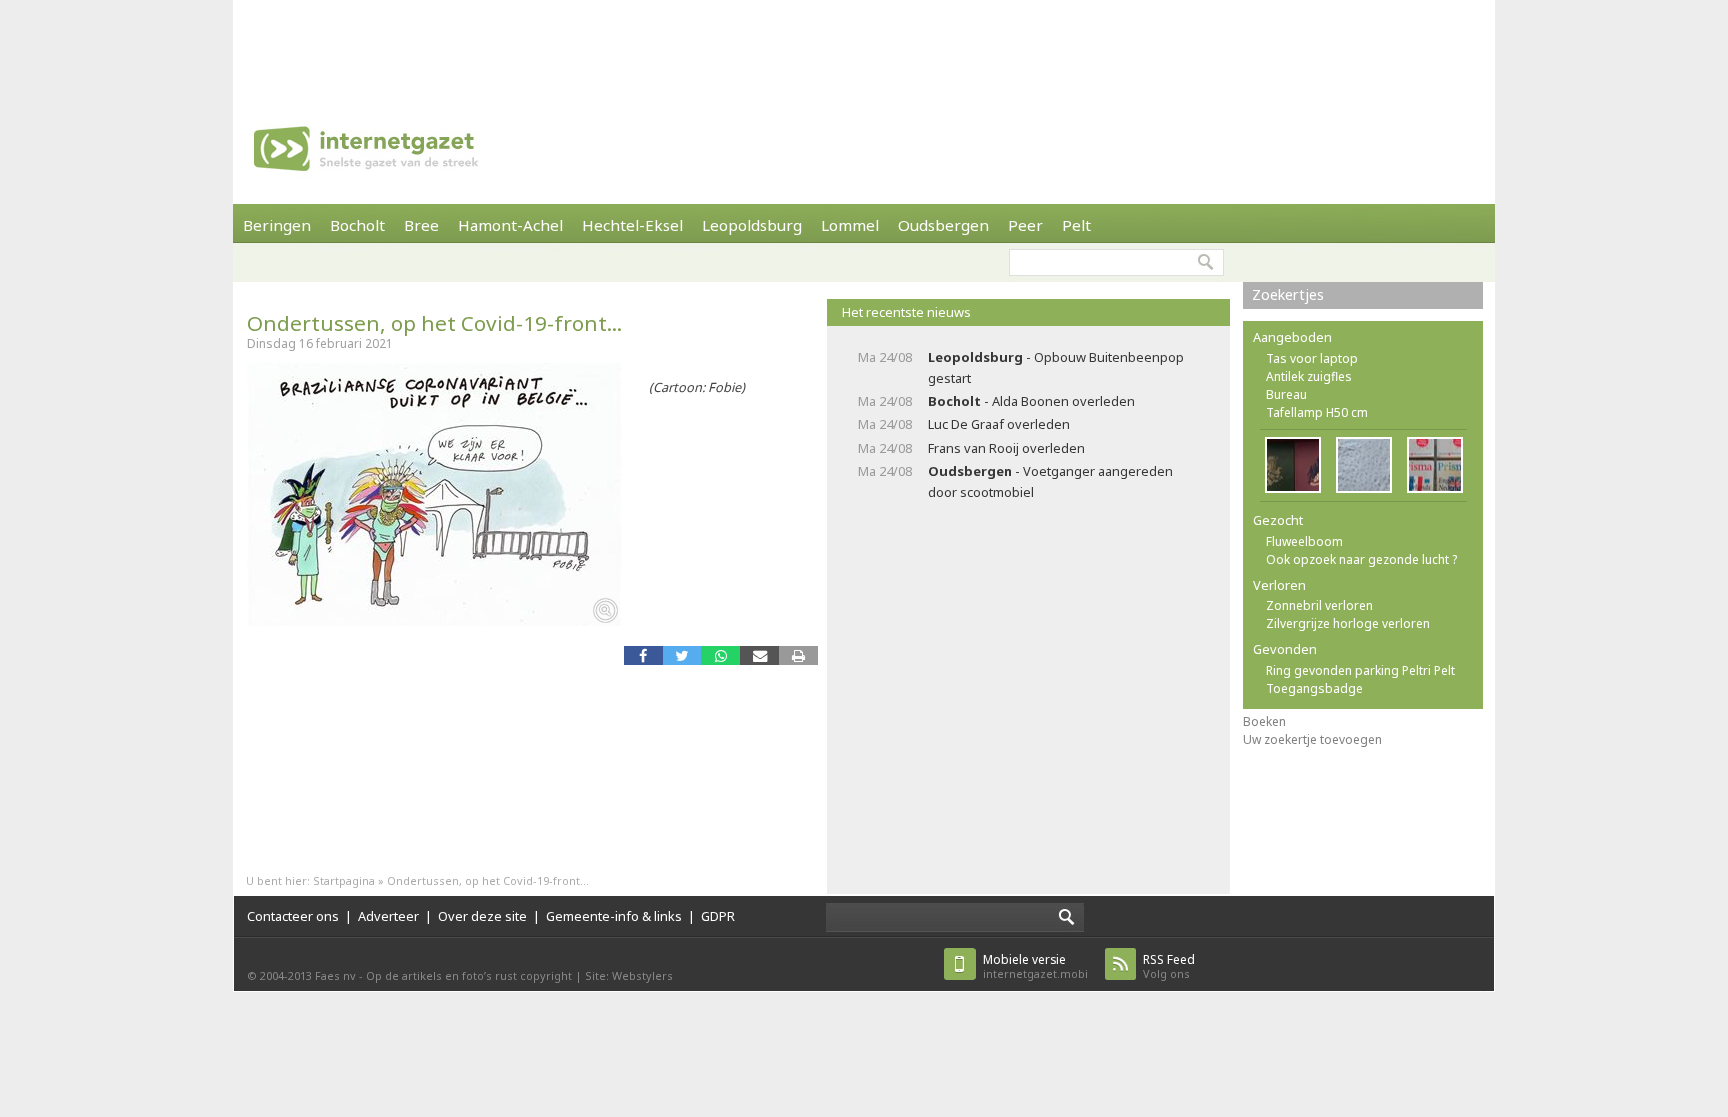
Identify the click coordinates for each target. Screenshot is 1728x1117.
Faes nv (335, 975)
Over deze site (482, 916)
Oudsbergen (943, 225)
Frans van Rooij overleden (1006, 448)
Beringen (277, 225)
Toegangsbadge (1314, 688)
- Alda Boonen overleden (1031, 401)
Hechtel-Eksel (632, 225)
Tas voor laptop (1312, 358)
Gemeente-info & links (614, 916)
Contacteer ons (293, 916)
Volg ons (1169, 966)
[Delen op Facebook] (643, 655)
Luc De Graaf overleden (999, 424)
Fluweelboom (1304, 541)
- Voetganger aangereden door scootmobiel (1050, 481)
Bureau (1286, 394)
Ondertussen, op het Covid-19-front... (434, 323)
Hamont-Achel (510, 225)
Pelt (1076, 225)
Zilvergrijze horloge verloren (1348, 623)
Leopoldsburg (752, 225)
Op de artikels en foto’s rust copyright (469, 975)
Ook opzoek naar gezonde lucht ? (1361, 559)
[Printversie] (798, 655)
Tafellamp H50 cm (1317, 412)
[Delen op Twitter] (682, 655)
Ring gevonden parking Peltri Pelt (1360, 670)
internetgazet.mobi (1035, 966)
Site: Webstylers (629, 975)
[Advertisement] (864, 45)
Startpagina (344, 880)
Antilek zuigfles (1309, 376)
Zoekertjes (1288, 294)
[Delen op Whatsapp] (720, 655)
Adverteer (388, 916)
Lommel (850, 225)
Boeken (1264, 721)
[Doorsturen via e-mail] (759, 655)
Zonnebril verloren (1319, 605)
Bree (421, 225)
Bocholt (357, 225)
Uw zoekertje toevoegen (1312, 739)
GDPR (718, 916)
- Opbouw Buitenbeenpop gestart (1056, 367)
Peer (1025, 225)
